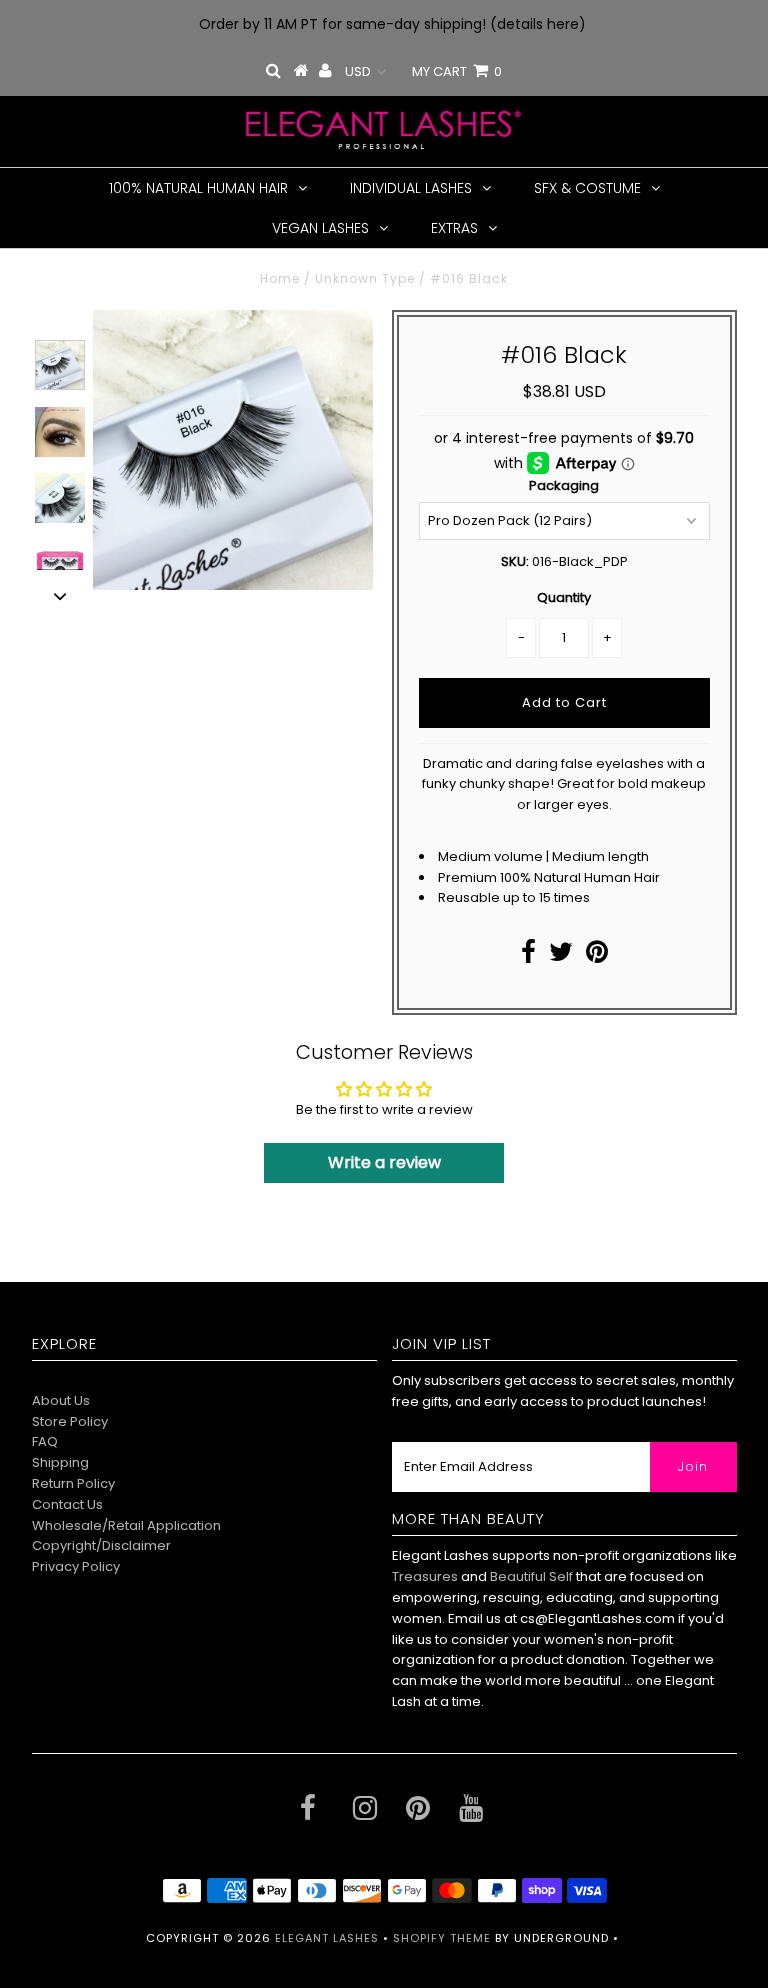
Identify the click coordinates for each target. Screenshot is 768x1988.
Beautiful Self (531, 1576)
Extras (454, 228)
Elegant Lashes (327, 1938)
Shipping (60, 1462)
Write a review (384, 1162)
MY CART (457, 71)
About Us (61, 1400)
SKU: (515, 561)
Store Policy (70, 1421)
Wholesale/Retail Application (126, 1525)
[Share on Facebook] (528, 956)
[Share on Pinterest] (597, 956)
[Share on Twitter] (561, 956)
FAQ (45, 1441)
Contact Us (67, 1504)
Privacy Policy (76, 1566)
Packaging (564, 485)
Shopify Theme (442, 1938)
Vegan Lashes (320, 228)
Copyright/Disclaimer (101, 1545)
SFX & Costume (587, 188)
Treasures (426, 1576)
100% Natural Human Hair (198, 188)
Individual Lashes (411, 188)
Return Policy (73, 1483)
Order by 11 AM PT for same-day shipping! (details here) (392, 24)
